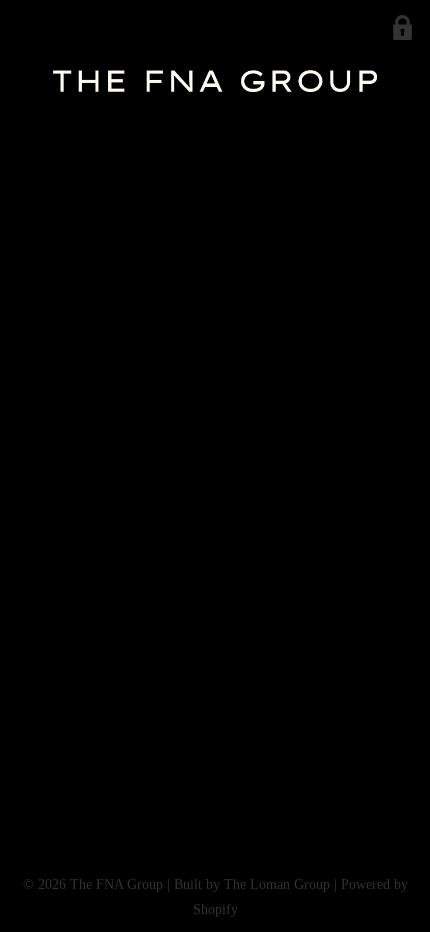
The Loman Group (277, 884)
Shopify (215, 909)
